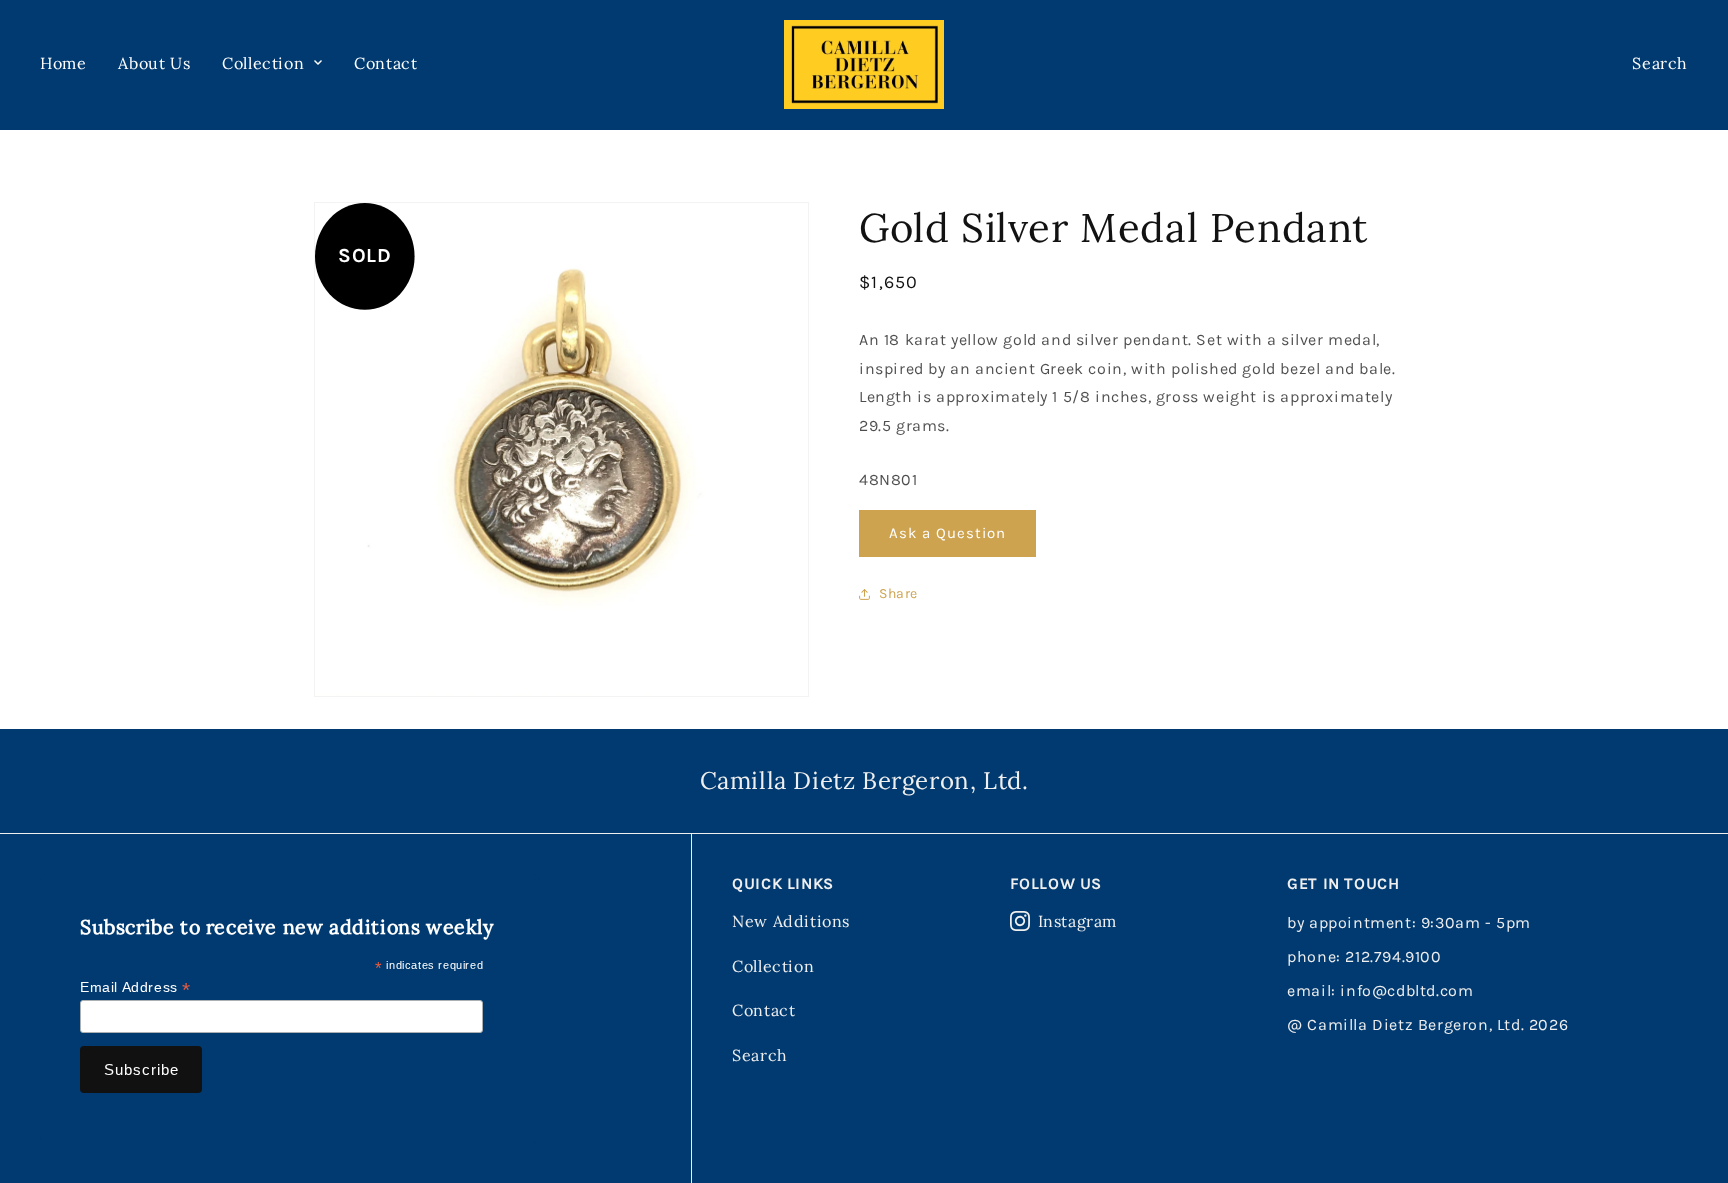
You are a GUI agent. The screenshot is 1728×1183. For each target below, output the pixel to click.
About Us (154, 63)
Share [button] (898, 593)
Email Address (135, 987)
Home (63, 63)
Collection (773, 966)
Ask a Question (947, 533)
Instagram (1077, 921)
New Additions (791, 921)
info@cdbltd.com (1406, 990)
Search (760, 1055)
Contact (385, 63)
